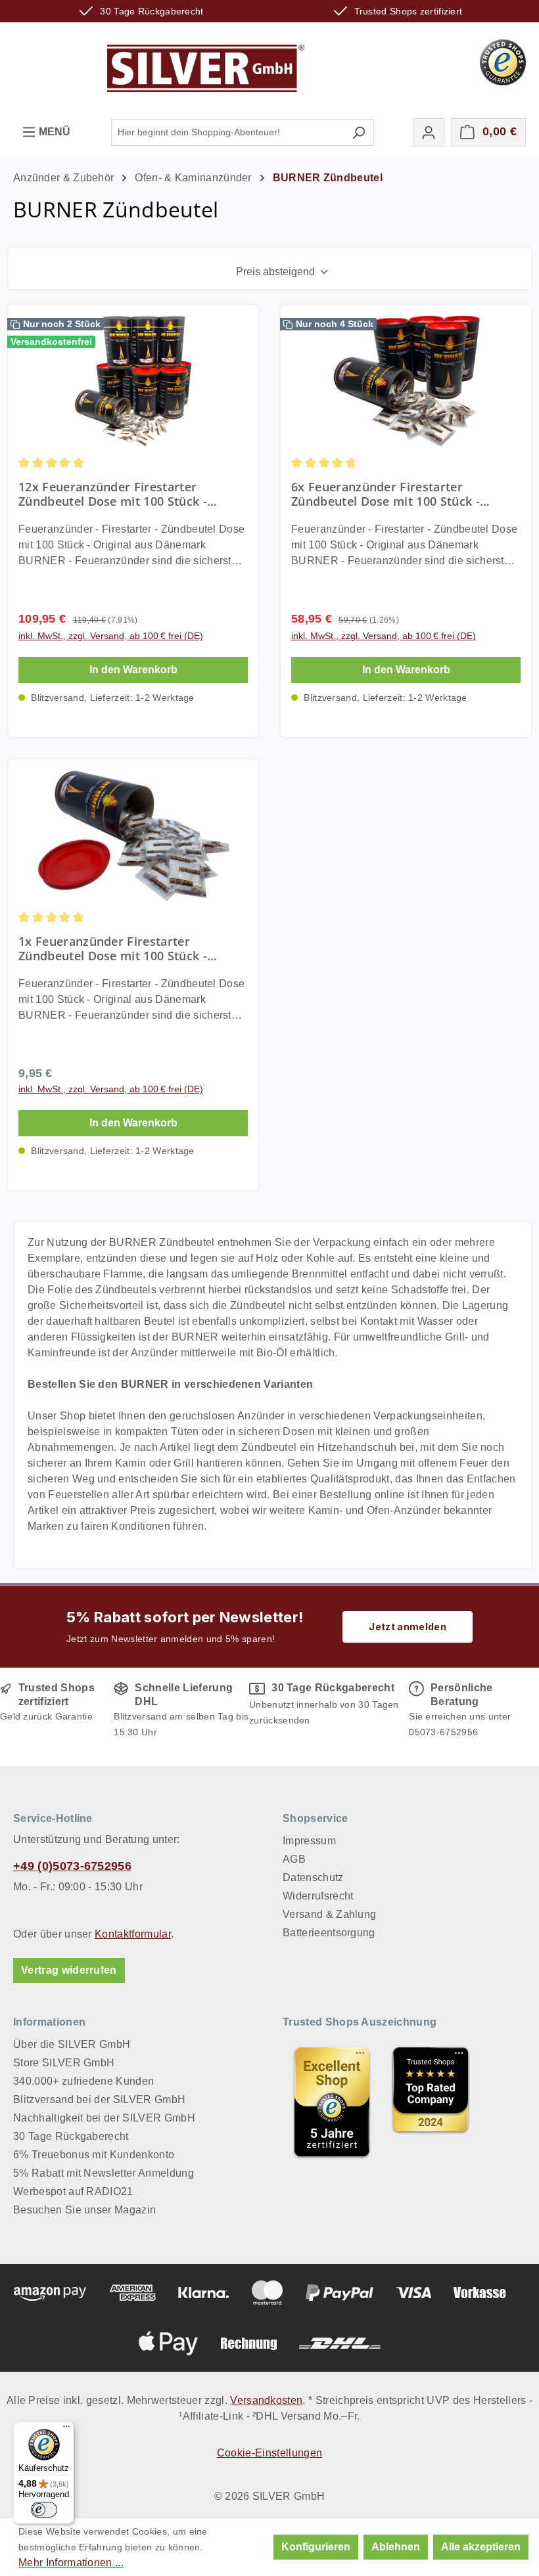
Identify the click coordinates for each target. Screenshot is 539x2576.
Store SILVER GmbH (64, 2063)
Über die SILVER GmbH (72, 2044)
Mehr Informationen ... (71, 2563)
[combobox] (227, 132)
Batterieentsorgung (329, 1933)
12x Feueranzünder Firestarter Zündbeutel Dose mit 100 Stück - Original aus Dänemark (113, 494)
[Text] (431, 2102)
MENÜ (53, 132)
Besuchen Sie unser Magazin (84, 2210)
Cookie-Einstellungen (269, 2453)
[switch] (44, 2510)
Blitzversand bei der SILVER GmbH (99, 2099)
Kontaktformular (133, 1934)
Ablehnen (396, 2547)
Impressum (309, 1841)
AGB (294, 1859)
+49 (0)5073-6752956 (72, 1866)
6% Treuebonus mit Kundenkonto (94, 2155)
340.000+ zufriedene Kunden (83, 2081)
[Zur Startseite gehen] (205, 68)
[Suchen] (359, 132)
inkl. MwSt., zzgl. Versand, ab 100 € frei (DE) (111, 636)
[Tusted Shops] (503, 61)
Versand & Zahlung (329, 1914)
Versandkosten (266, 2400)
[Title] (332, 2102)
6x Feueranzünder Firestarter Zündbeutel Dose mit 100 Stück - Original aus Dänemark (386, 494)
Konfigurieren (316, 2547)
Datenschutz (313, 1877)
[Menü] (66, 2430)
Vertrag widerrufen (69, 1970)
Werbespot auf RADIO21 (73, 2191)
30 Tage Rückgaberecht (71, 2136)
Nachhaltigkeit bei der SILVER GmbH (104, 2118)
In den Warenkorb (133, 670)
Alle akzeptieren (481, 2547)
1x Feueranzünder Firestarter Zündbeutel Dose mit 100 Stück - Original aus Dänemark (113, 948)
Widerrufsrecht (318, 1896)
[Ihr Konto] (429, 132)
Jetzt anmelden (407, 1627)
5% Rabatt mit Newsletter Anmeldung (104, 2173)
